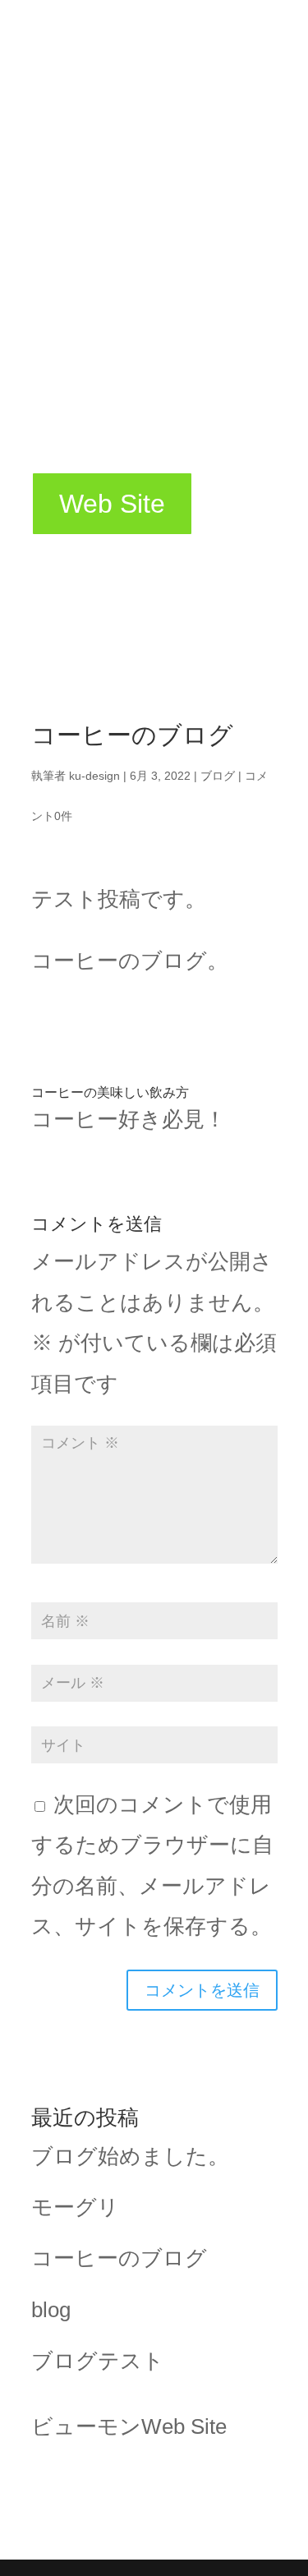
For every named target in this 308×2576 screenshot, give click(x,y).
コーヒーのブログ (119, 2258)
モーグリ (75, 2207)
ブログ (218, 776)
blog (51, 2310)
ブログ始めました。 (130, 2156)
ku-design (94, 776)
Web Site (112, 504)
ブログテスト (98, 2361)
